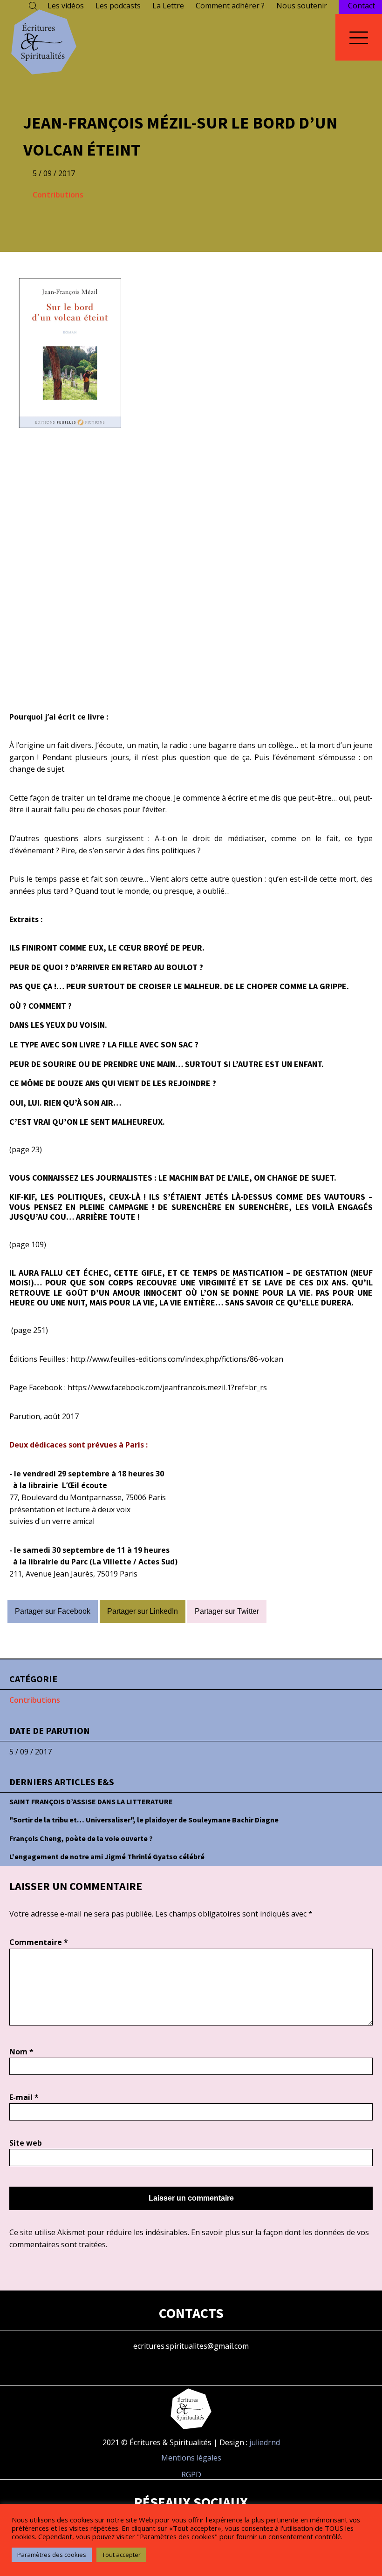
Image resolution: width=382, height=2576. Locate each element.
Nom (21, 2052)
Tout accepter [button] (121, 2555)
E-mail (24, 2097)
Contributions (58, 195)
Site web (26, 2143)
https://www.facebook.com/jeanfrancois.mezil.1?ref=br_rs (167, 1387)
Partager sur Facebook (53, 1611)
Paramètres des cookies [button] (52, 2555)
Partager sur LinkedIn (143, 1611)
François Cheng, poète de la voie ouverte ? (81, 1838)
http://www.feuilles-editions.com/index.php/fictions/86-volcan (177, 1359)
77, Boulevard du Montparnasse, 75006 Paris (88, 1497)
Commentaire (39, 1942)
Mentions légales (191, 2458)
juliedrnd (265, 2442)
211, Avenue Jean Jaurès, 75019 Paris (73, 1574)
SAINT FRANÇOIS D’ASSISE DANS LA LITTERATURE (91, 1801)
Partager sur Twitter (227, 1611)
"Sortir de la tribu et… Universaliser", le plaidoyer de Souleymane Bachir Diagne (144, 1820)
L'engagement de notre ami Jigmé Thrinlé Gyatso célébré (107, 1856)
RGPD (191, 2474)
